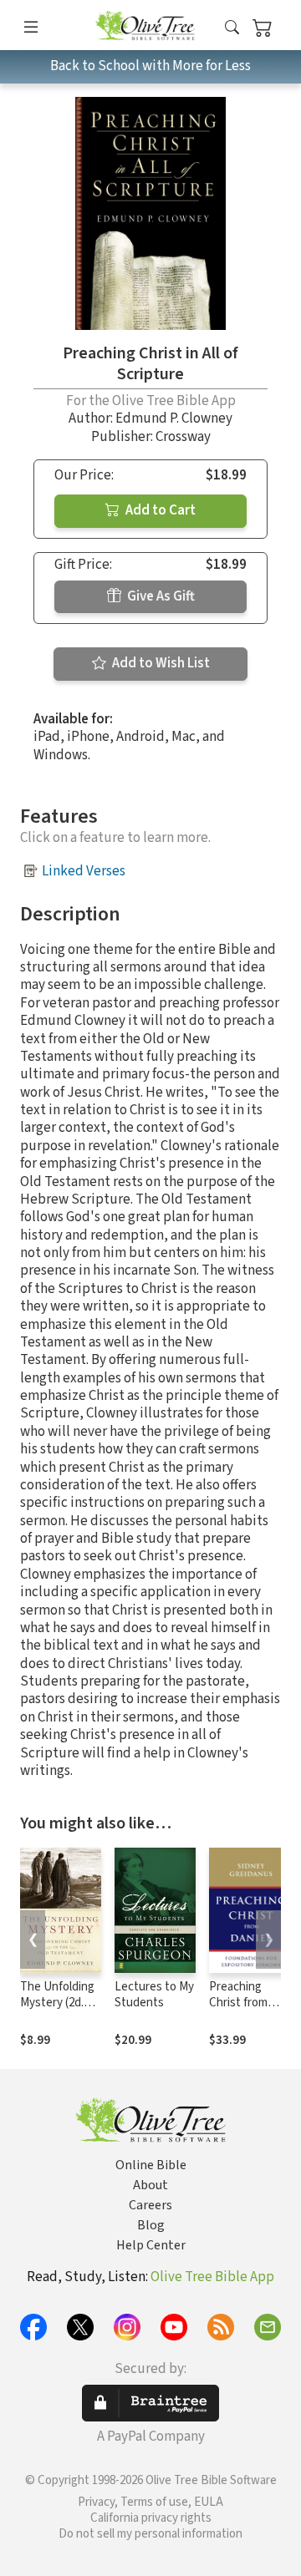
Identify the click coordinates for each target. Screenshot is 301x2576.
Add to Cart (159, 510)
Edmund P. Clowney (174, 418)
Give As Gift (160, 596)
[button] (232, 28)
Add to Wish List (160, 663)
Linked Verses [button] (84, 871)
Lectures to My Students (154, 1995)
